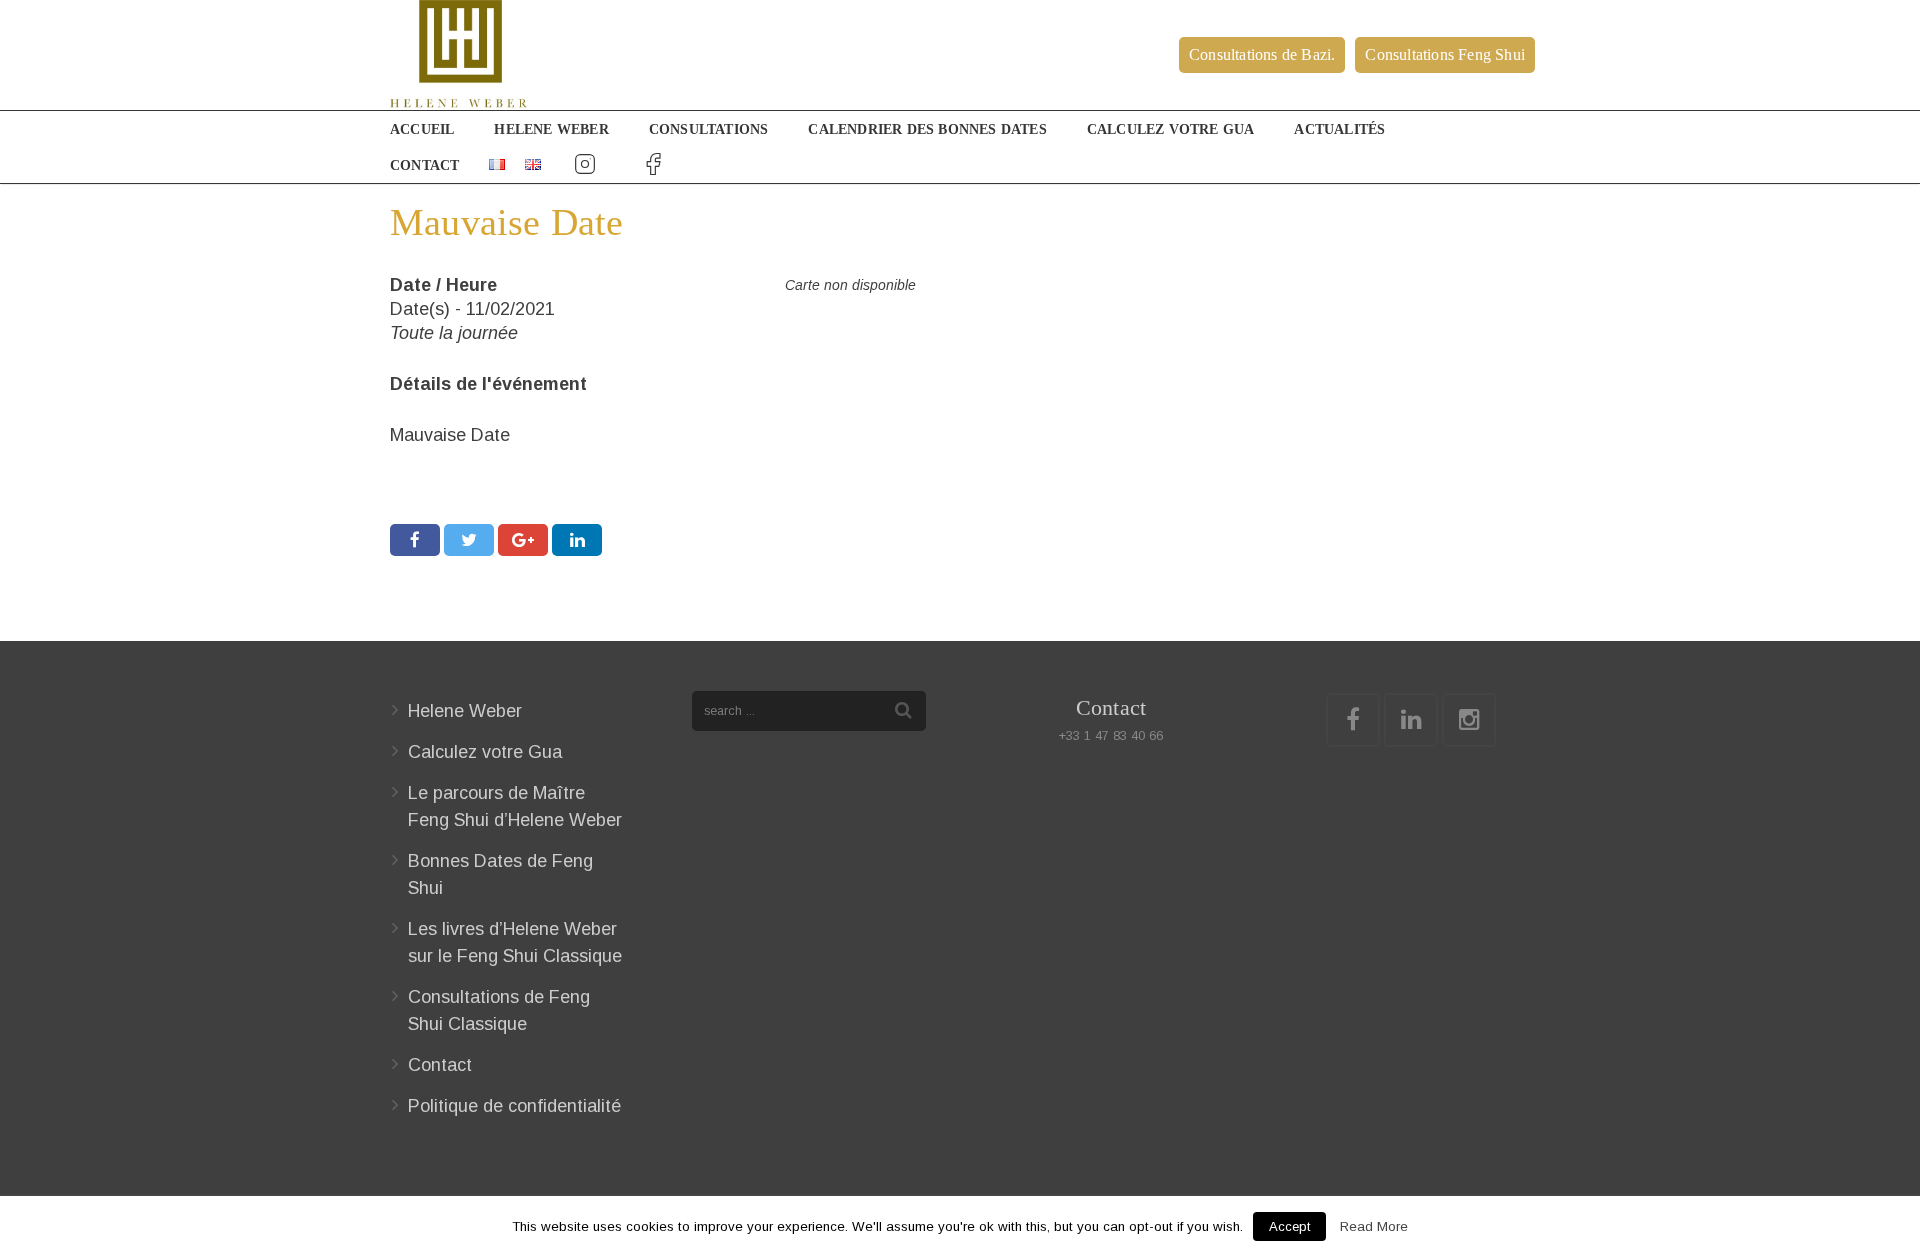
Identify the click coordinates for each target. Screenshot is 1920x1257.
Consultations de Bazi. (1262, 54)
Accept (1289, 1226)
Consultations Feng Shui (1445, 54)
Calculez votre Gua (485, 752)
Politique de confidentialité (514, 1106)
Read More (1374, 1226)
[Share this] (415, 540)
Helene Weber (465, 711)
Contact (440, 1065)
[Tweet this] (469, 540)
